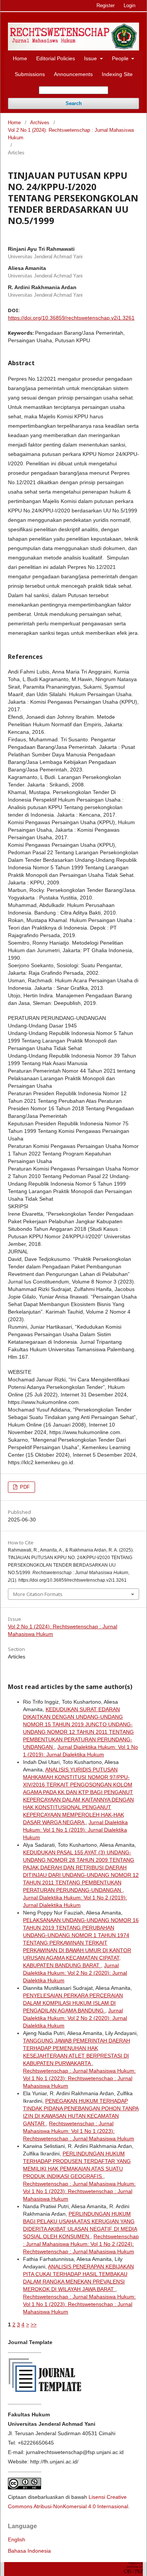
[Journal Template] (46, 2394)
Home (20, 58)
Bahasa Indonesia (29, 2551)
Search (74, 103)
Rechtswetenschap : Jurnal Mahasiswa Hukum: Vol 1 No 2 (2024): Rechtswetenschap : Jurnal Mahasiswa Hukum (81, 2244)
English (17, 2539)
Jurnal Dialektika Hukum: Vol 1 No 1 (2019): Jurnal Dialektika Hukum (75, 1830)
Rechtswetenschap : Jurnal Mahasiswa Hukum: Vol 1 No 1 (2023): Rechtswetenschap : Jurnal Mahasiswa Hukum (79, 2078)
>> (34, 2324)
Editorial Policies (56, 58)
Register (106, 5)
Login (129, 5)
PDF (24, 1487)
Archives (40, 123)
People (121, 58)
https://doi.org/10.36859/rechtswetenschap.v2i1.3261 (71, 318)
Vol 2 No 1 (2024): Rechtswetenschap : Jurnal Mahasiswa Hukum (71, 134)
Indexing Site (117, 74)
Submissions (30, 74)
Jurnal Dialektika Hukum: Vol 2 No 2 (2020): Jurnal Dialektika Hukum (75, 1973)
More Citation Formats (38, 1594)
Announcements (73, 74)
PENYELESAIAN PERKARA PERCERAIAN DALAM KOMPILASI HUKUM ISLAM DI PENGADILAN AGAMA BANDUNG (73, 2003)
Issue (91, 58)
